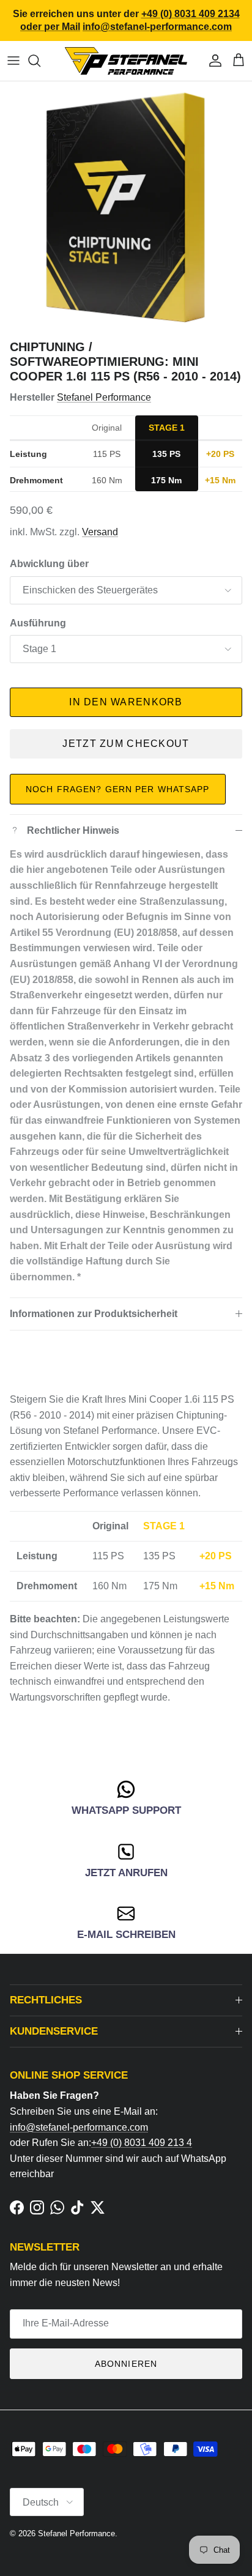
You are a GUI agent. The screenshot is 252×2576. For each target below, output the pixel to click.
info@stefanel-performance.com (79, 2127)
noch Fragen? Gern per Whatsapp (118, 789)
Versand (100, 532)
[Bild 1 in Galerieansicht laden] (126, 207)
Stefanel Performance (104, 397)
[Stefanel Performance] (126, 61)
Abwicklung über (49, 564)
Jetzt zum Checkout (126, 744)
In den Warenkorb (126, 702)
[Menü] (13, 61)
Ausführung (38, 623)
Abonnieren (126, 2364)
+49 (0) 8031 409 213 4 (142, 2143)
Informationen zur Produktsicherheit (94, 1314)
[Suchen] (40, 61)
